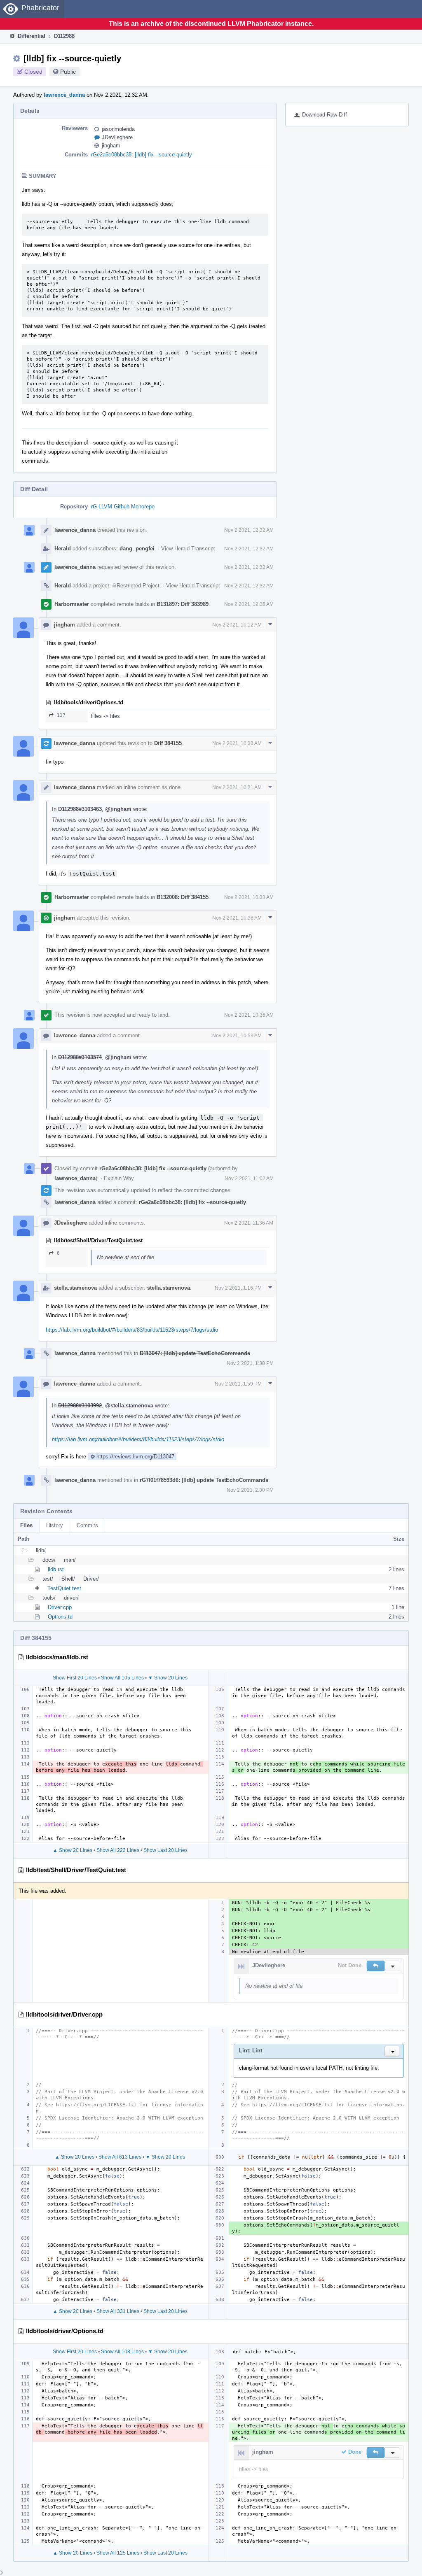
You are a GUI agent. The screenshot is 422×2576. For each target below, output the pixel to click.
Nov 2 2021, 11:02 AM (249, 1179)
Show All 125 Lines (118, 2553)
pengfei (145, 549)
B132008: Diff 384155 (183, 897)
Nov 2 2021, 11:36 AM (249, 1223)
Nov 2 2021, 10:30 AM (237, 743)
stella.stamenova (75, 1288)
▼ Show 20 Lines (168, 1678)
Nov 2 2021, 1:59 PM (238, 1384)
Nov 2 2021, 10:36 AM (237, 918)
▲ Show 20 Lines (73, 1850)
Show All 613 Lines (120, 2157)
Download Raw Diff (325, 115)
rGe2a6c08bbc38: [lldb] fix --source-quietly (142, 155)
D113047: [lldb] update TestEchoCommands (195, 1353)
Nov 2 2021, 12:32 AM (249, 530)
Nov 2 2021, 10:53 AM (237, 1036)
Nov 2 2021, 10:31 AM (237, 787)
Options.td (60, 1617)
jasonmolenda (118, 129)
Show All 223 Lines (118, 1850)
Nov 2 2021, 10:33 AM (249, 897)
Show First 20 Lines (75, 1678)
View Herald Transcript (188, 549)
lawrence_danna (64, 95)
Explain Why (119, 1178)
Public (68, 72)
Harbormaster (72, 604)
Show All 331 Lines (118, 2311)
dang (126, 549)
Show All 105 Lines (122, 1678)
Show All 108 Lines (122, 2352)
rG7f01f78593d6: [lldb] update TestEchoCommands (204, 1480)
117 (61, 715)
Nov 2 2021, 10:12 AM (237, 625)
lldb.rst (56, 1569)
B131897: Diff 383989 (183, 604)
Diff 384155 (168, 743)
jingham (111, 146)
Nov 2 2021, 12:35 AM (249, 604)
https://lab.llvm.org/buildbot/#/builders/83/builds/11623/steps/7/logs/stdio (132, 1330)
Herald (63, 549)
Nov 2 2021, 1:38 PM (250, 1363)
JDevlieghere (117, 137)
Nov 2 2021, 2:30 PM (250, 1490)
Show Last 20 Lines (165, 1850)
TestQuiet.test (64, 1588)
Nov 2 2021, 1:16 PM (238, 1288)
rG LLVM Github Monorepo (123, 507)
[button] (376, 1966)
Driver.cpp (60, 1607)
